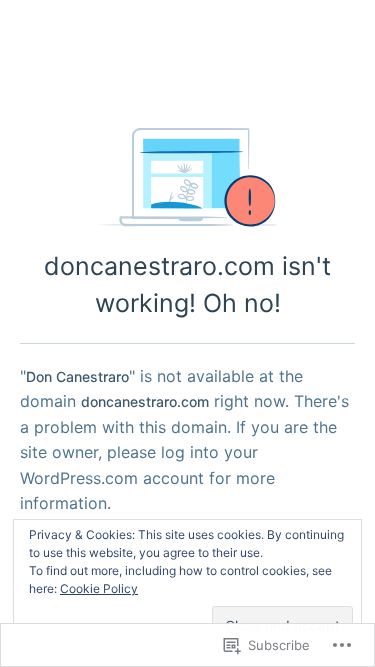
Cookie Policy (99, 588)
